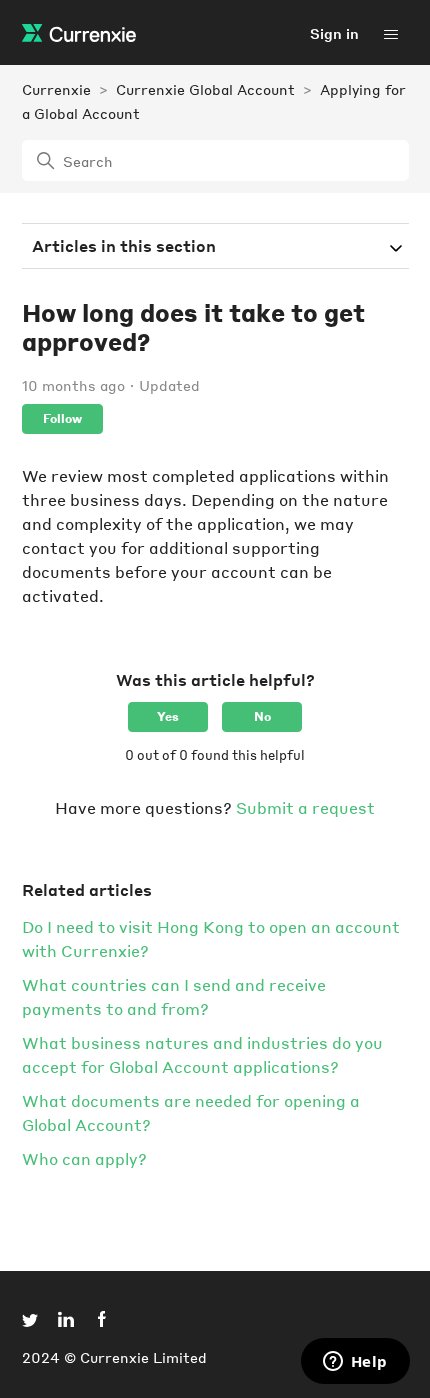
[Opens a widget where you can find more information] (355, 1363)
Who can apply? (84, 1158)
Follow (62, 418)
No (262, 716)
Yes (168, 716)
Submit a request (305, 807)
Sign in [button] (334, 33)
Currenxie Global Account (205, 89)
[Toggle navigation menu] (391, 33)
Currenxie (56, 89)
